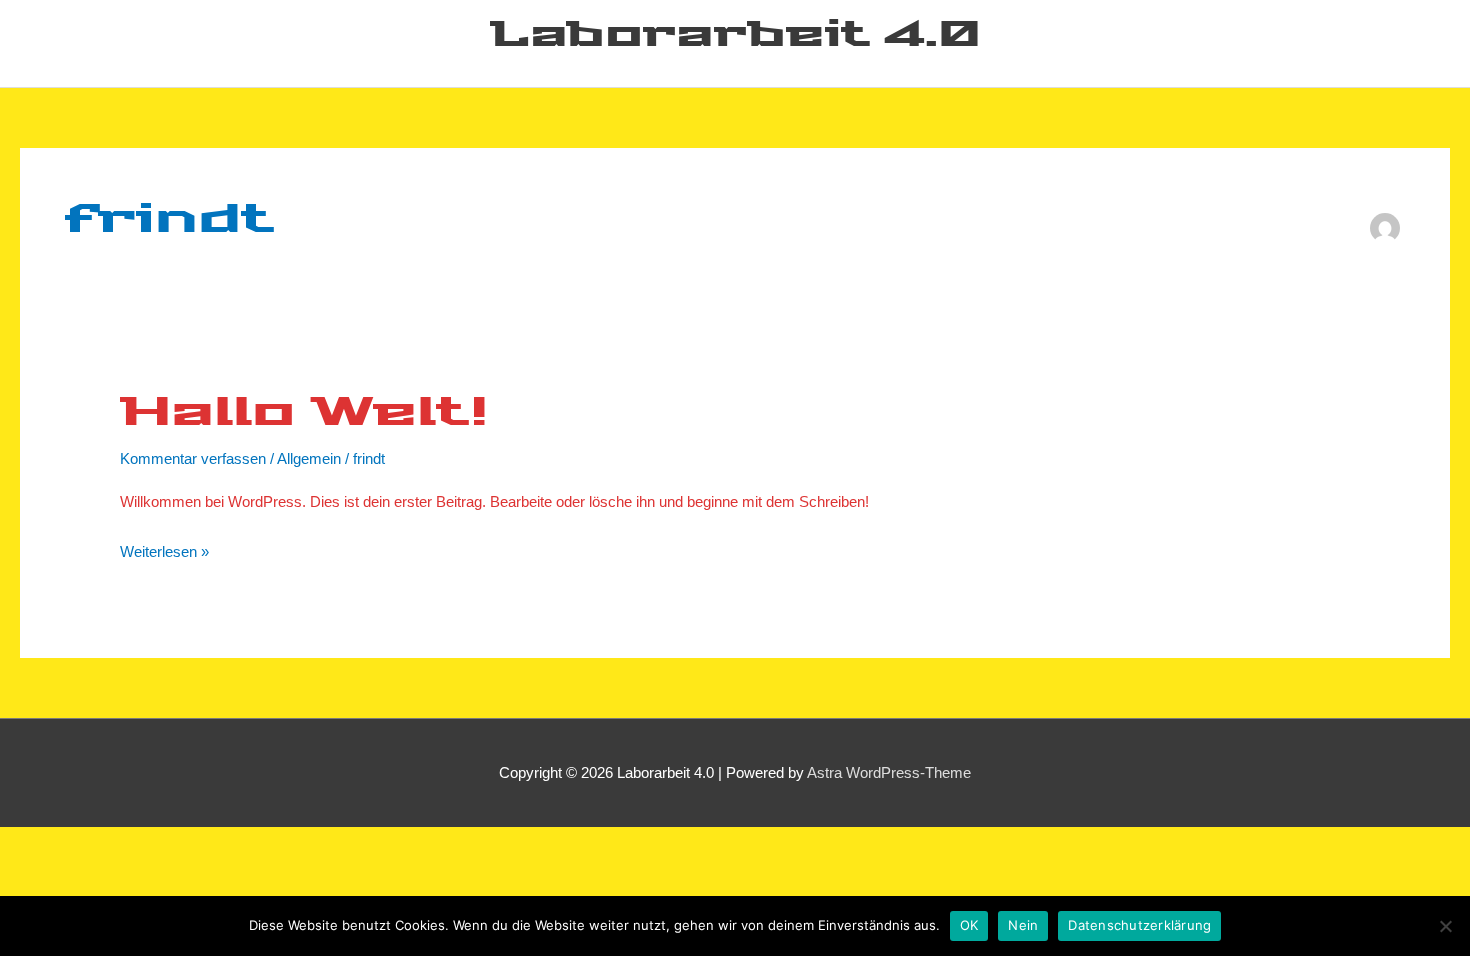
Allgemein (309, 458)
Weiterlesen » (164, 549)
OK (969, 925)
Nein (1023, 925)
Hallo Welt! (304, 413)
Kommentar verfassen (193, 458)
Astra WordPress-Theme (889, 772)
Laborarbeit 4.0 (735, 35)
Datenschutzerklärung (1139, 925)
